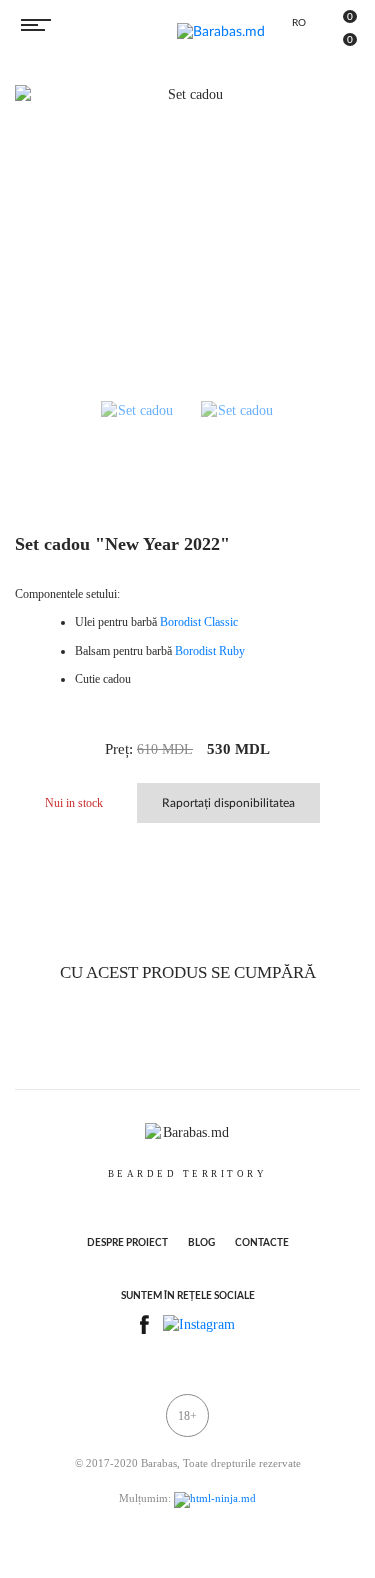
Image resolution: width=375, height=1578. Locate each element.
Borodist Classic (199, 622)
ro (299, 23)
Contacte (262, 1243)
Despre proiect (127, 1243)
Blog (201, 1243)
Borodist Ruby (210, 651)
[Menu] (36, 25)
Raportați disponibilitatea (228, 803)
